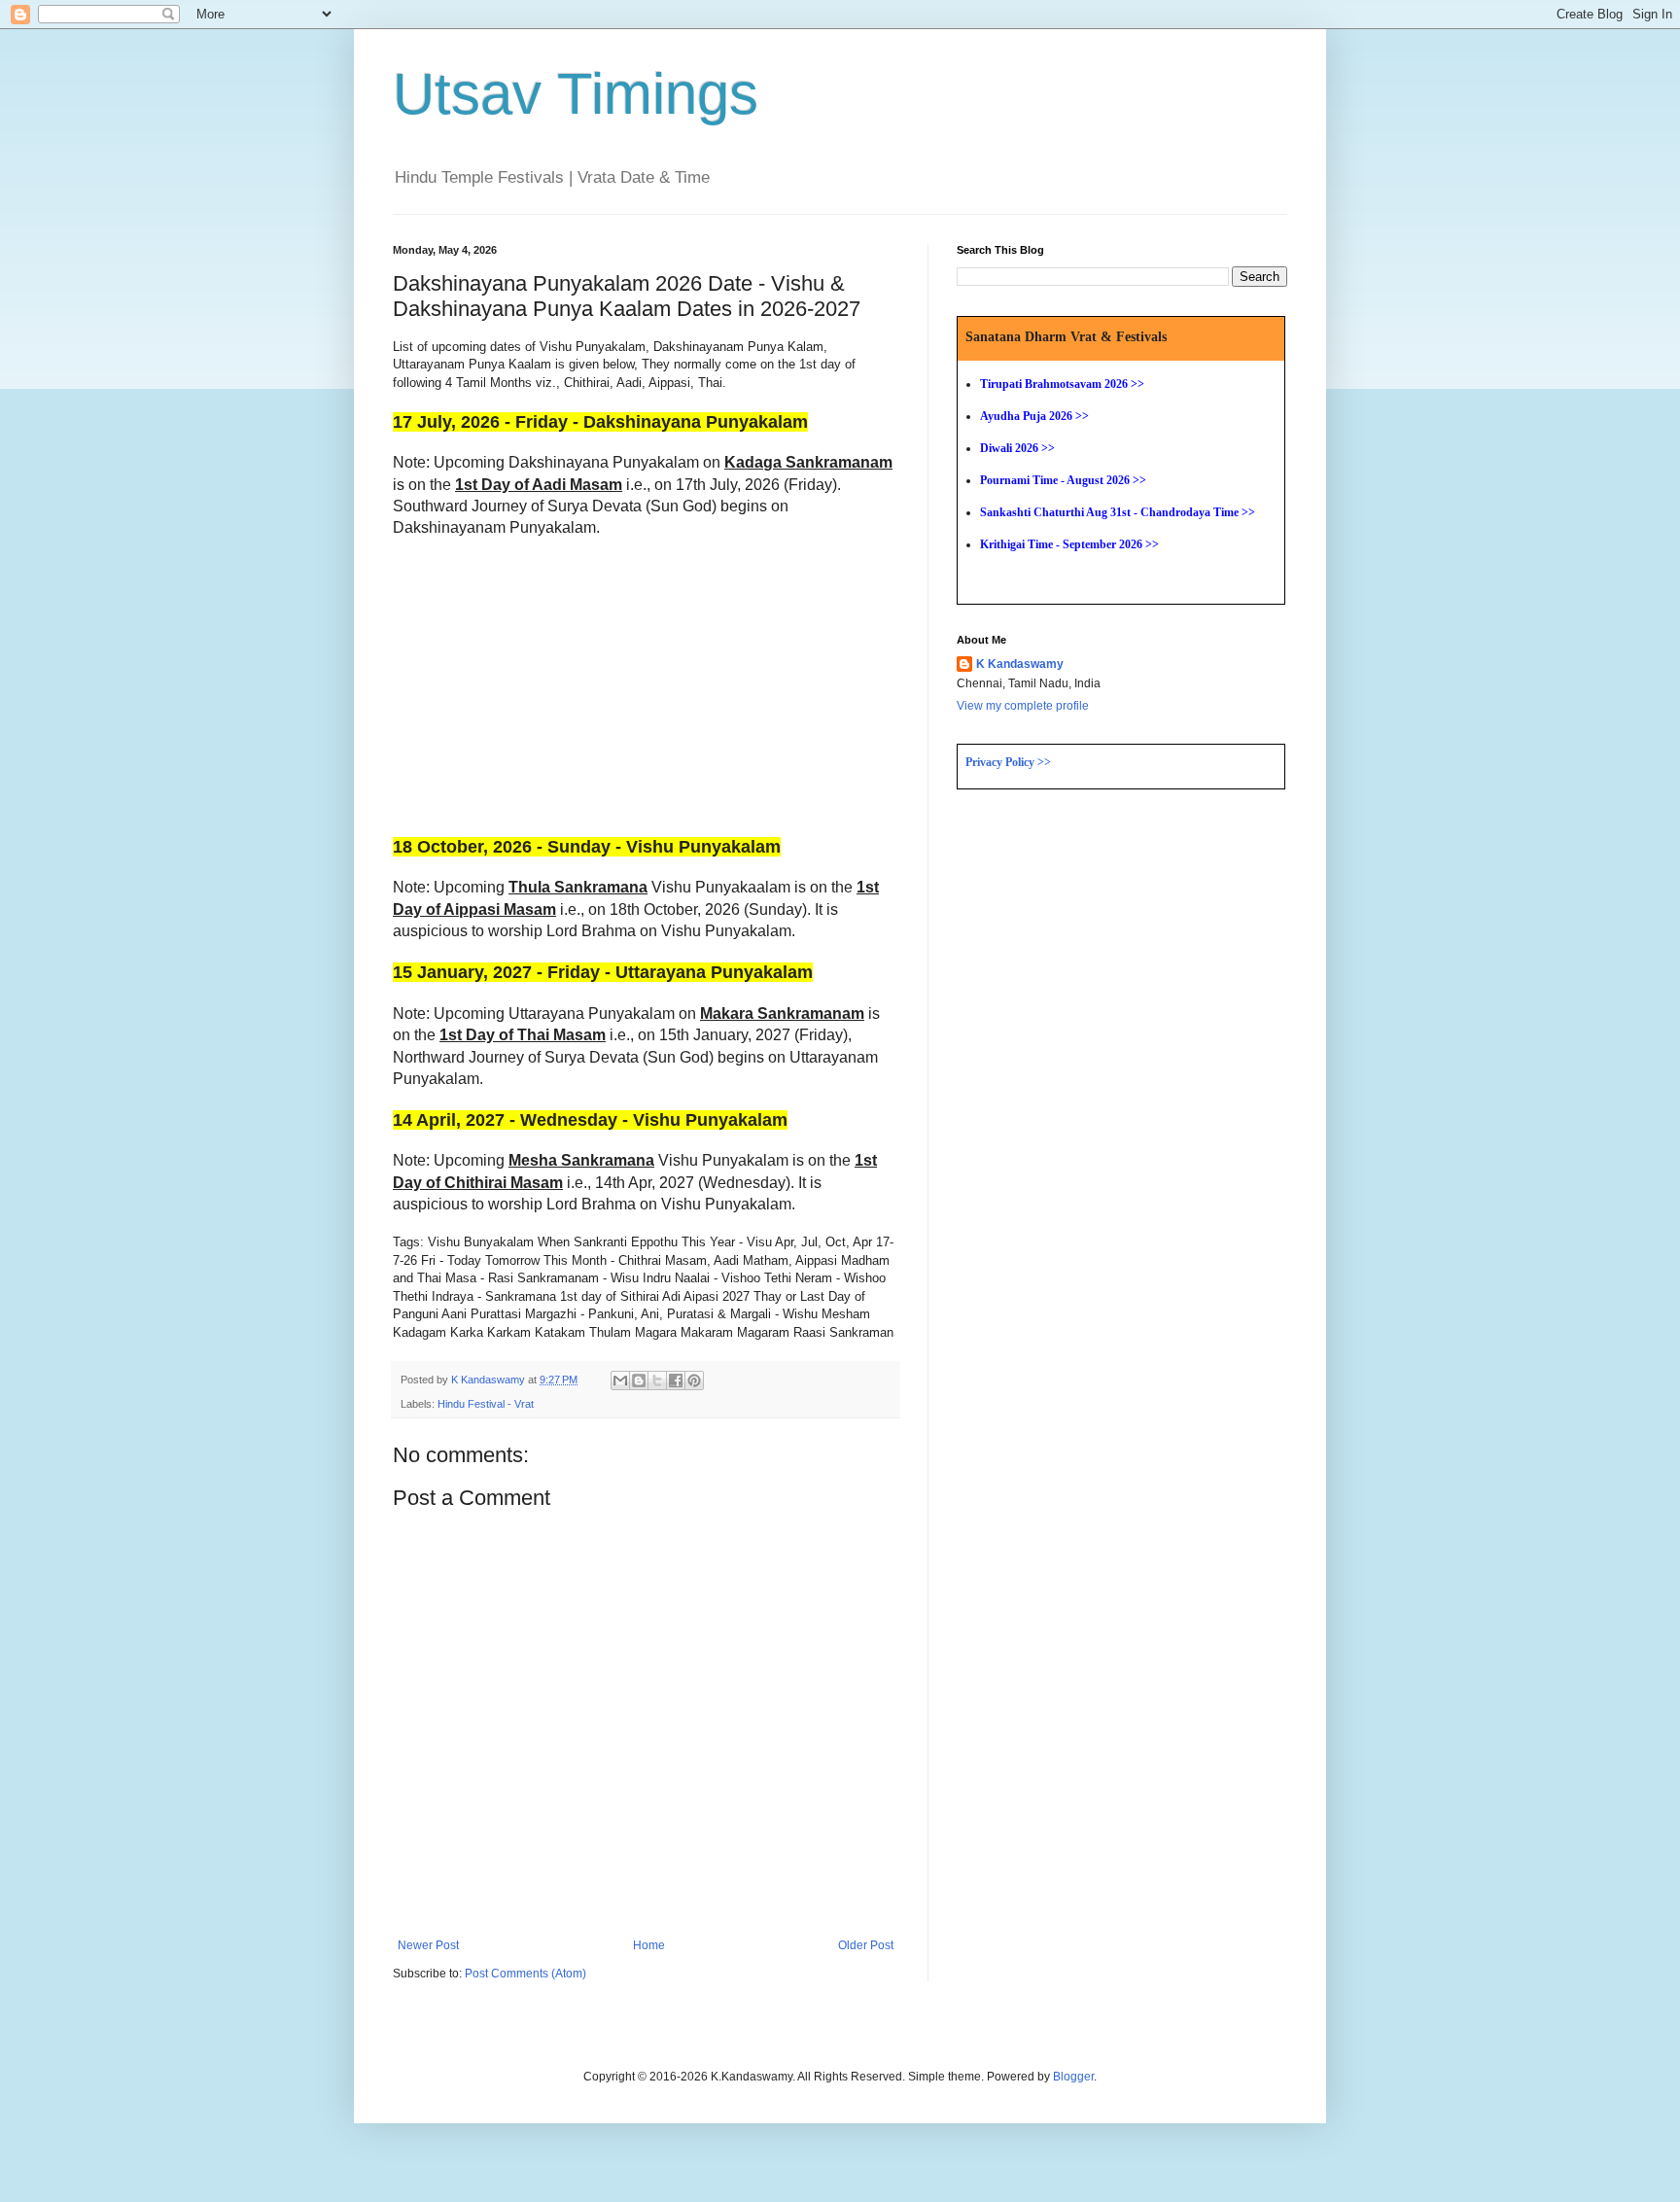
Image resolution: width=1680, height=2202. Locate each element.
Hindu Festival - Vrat (486, 1404)
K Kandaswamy (1020, 664)
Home (649, 1945)
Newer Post (428, 1945)
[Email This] (620, 1381)
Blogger (1073, 2077)
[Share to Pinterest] (694, 1381)
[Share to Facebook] (676, 1381)
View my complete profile (1023, 706)
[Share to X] (657, 1381)
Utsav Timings (576, 94)
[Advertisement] (556, 693)
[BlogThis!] (639, 1381)
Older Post (866, 1945)
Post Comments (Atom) (525, 1974)
